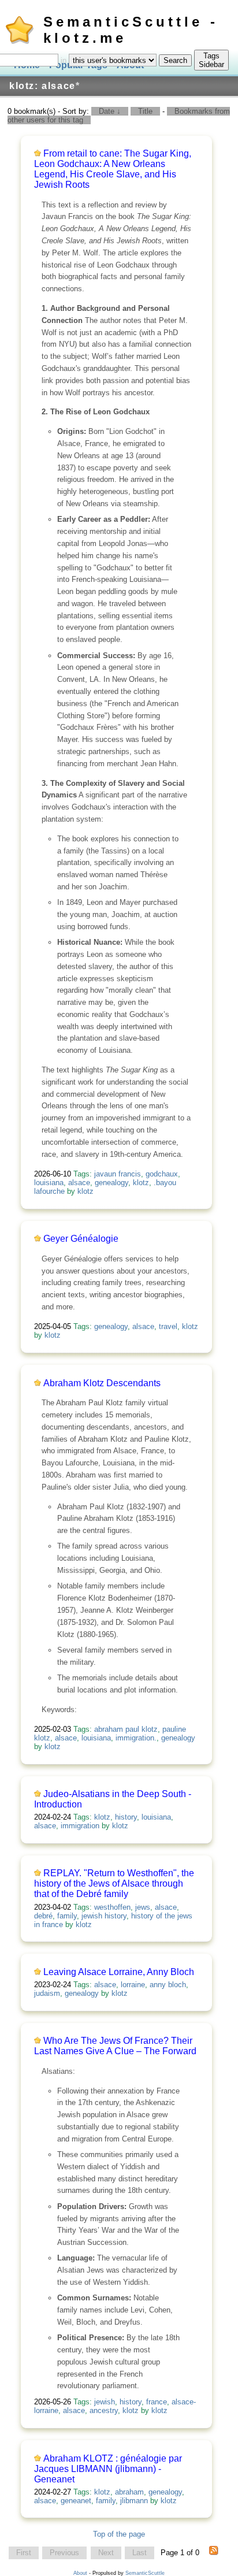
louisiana (49, 1183)
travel (168, 1326)
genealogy (111, 1183)
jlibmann (134, 2501)
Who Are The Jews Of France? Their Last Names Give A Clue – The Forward (115, 2046)
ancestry (104, 2410)
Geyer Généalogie (81, 1239)
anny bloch (168, 1985)
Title (145, 111)
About (80, 2573)
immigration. (136, 1738)
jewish (105, 2402)
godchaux (162, 1174)
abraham (129, 2492)
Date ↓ (110, 111)
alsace (79, 1183)
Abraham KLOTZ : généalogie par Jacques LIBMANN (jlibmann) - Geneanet (108, 2469)
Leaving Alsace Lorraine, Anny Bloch (119, 1972)
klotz (141, 1183)
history (126, 1817)
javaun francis (118, 1174)
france (157, 2402)
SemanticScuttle (145, 2573)
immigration (80, 1826)
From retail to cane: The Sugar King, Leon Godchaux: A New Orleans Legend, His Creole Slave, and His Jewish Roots (113, 169)
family (67, 1916)
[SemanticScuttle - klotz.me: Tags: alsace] (214, 2553)
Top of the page (119, 2534)
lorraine (133, 1985)
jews (143, 1907)
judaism (47, 1993)
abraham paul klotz (126, 1729)
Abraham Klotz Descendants (102, 1383)
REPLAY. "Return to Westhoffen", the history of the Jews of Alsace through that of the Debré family (114, 1883)
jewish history (104, 1916)
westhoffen (112, 1907)
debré (43, 1916)
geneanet (76, 2501)
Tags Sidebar (211, 60)
